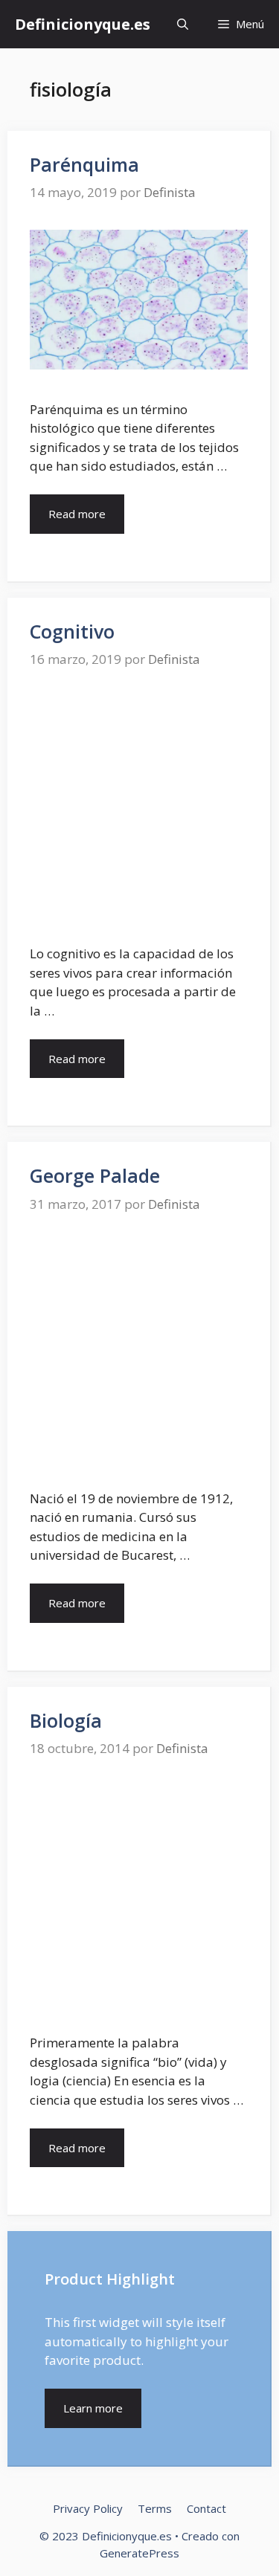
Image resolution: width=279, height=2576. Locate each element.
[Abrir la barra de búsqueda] (183, 24)
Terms (155, 2508)
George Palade (95, 1175)
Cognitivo (72, 631)
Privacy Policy (88, 2508)
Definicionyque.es (83, 24)
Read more (77, 514)
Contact (206, 2508)
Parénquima (84, 164)
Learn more (93, 2408)
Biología (66, 1720)
